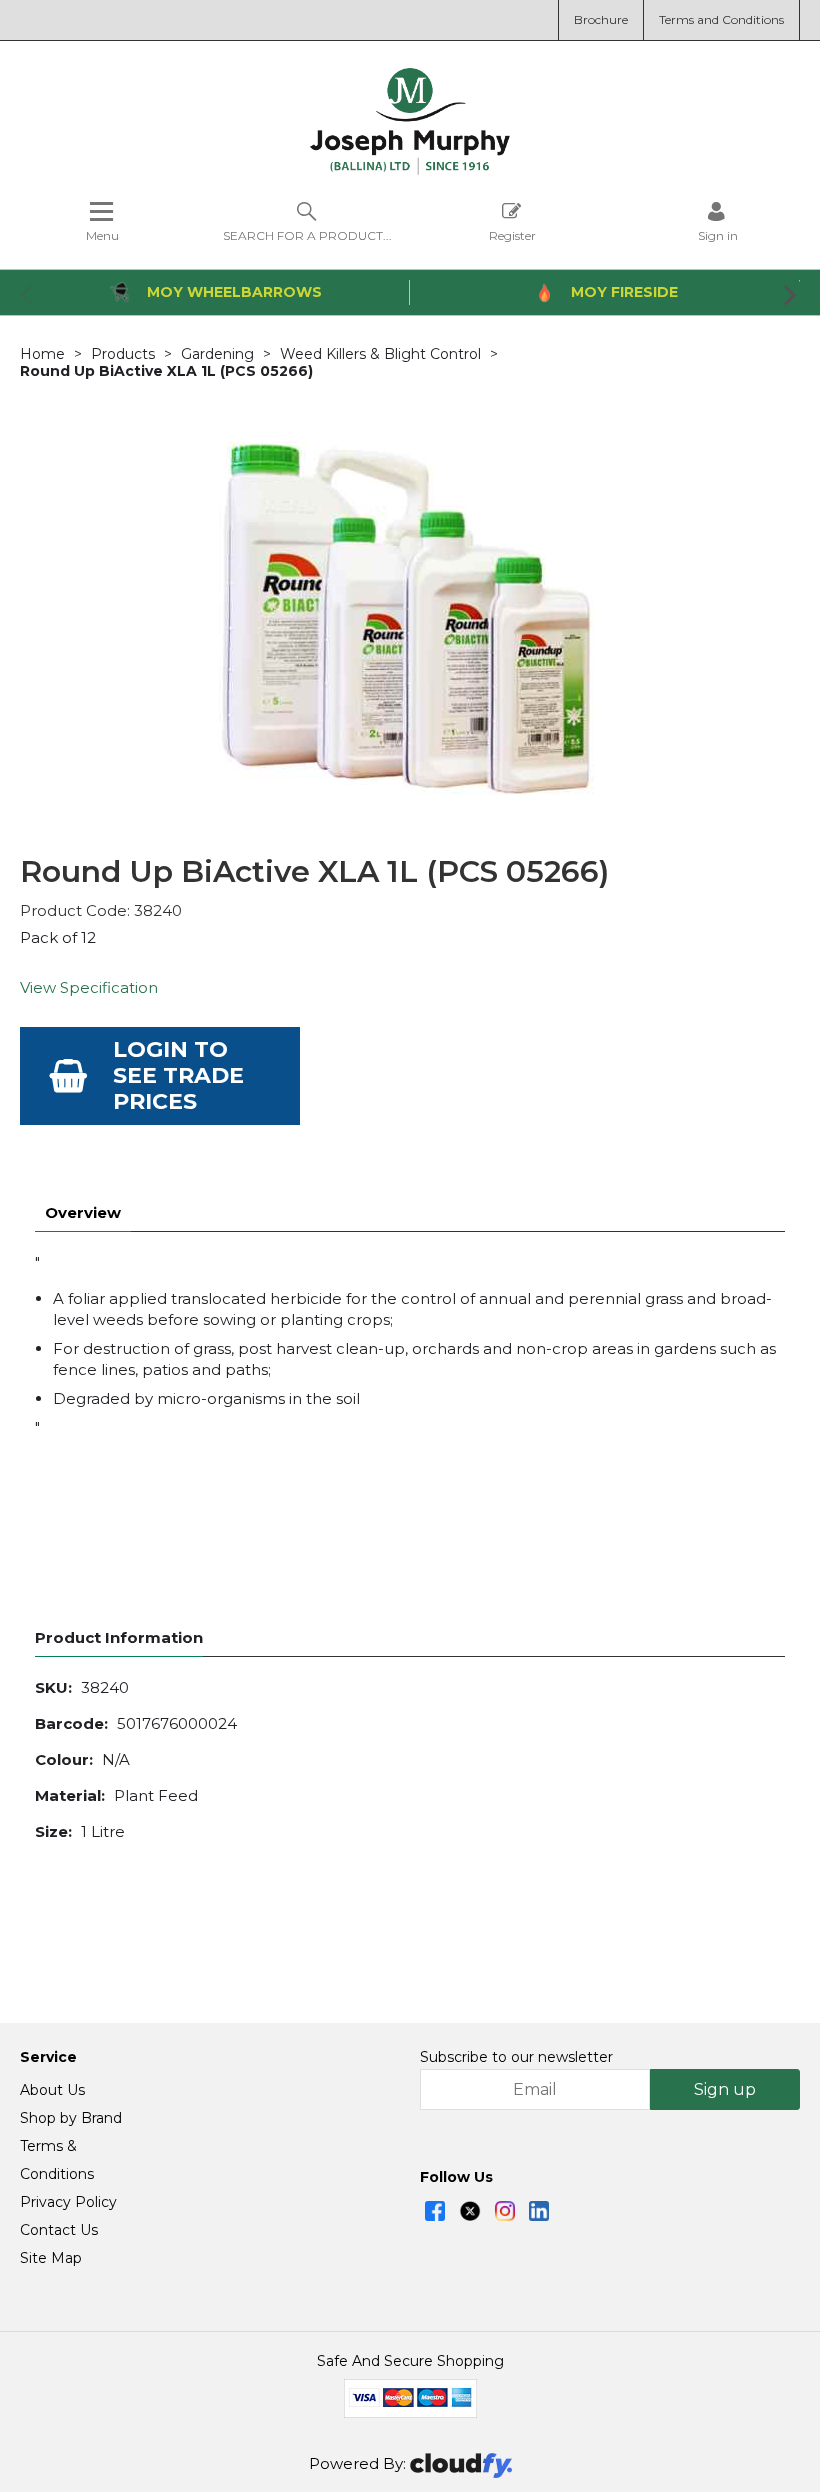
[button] (28, 294)
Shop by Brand (71, 2118)
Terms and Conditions (721, 19)
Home (42, 354)
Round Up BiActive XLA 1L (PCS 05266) (166, 371)
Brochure (601, 19)
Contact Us (59, 2230)
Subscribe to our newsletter (516, 2057)
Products (123, 354)
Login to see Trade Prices (178, 1075)
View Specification (89, 987)
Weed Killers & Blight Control (380, 354)
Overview (83, 1212)
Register (512, 235)
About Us (52, 2090)
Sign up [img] (725, 2089)
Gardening (217, 354)
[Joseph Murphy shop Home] (410, 170)
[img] (435, 2211)
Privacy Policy (68, 2202)
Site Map (51, 2258)
